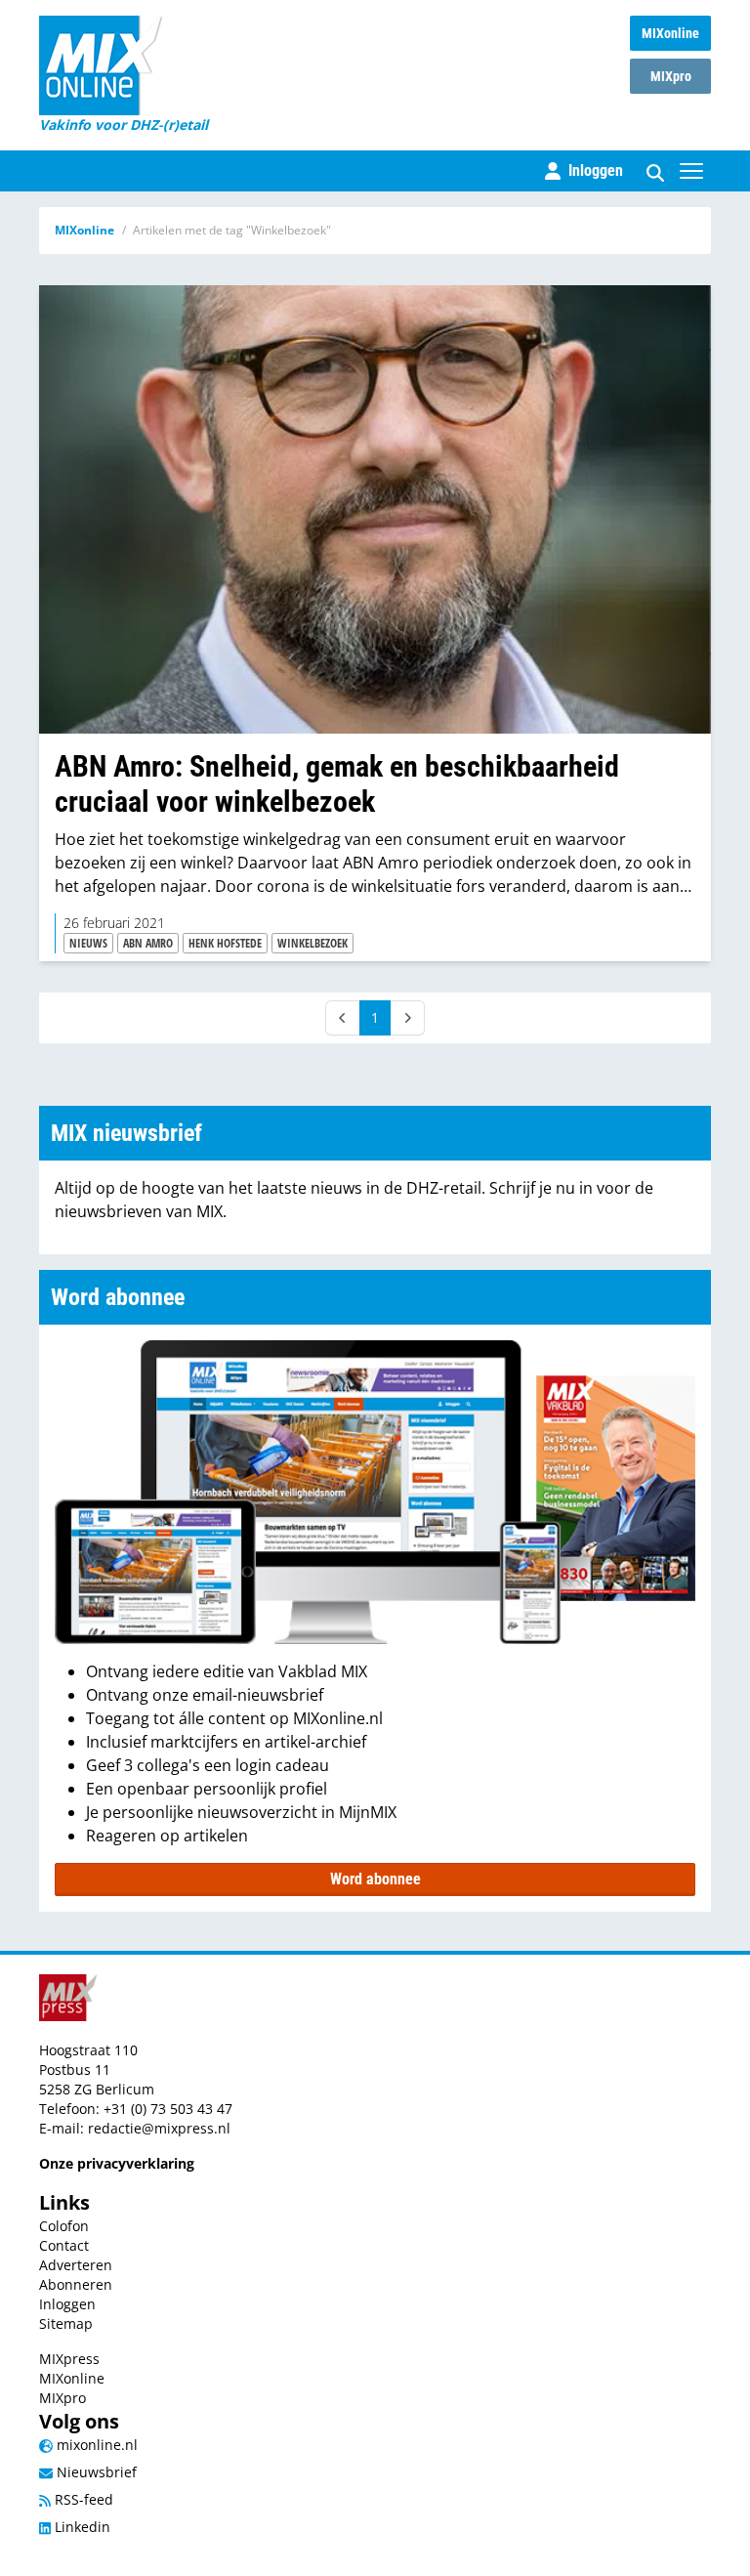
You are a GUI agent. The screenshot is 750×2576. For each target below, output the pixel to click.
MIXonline (670, 33)
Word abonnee (375, 1879)
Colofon (64, 2226)
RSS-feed (82, 2499)
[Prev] (343, 1018)
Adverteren (76, 2265)
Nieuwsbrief (95, 2472)
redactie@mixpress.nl (159, 2128)
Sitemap (66, 2323)
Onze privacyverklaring (117, 2163)
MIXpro (671, 76)
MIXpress (69, 2359)
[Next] (407, 1018)
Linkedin (81, 2527)
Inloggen (67, 2304)
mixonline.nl (95, 2445)
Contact (64, 2245)
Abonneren (76, 2284)
